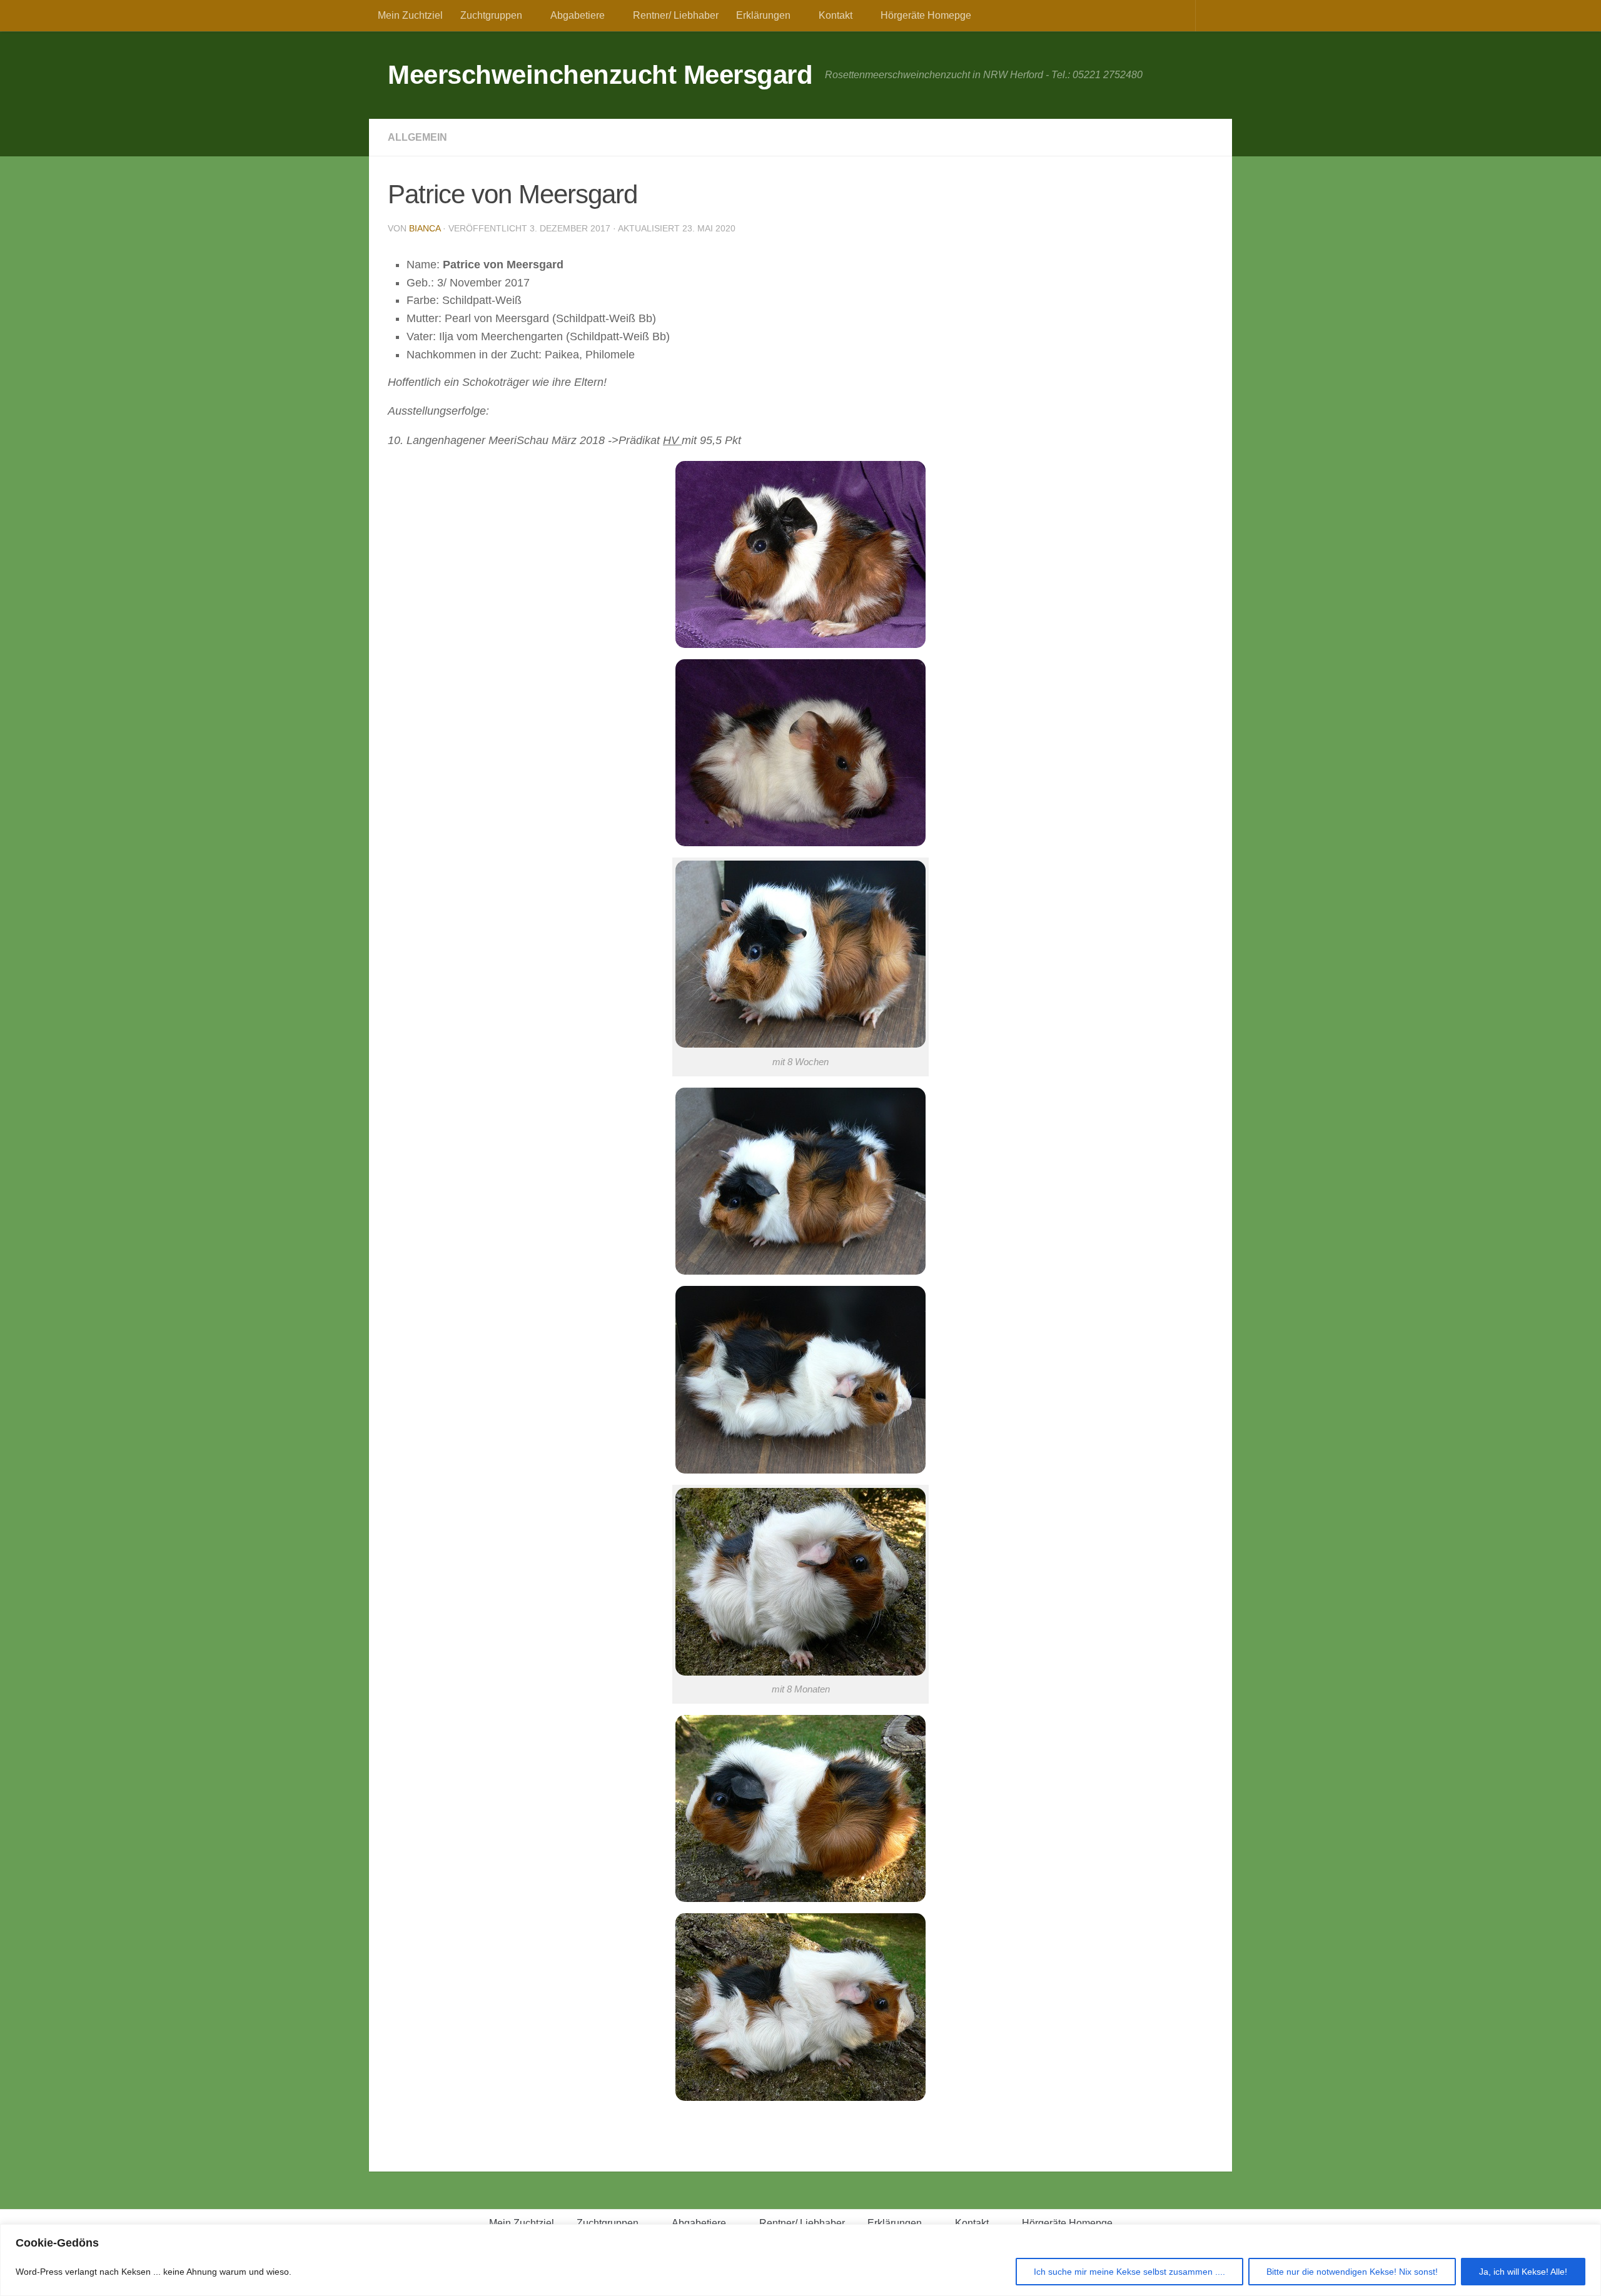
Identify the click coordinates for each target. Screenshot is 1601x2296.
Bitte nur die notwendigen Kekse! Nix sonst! (1352, 2272)
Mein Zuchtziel (410, 15)
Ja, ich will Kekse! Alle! (1523, 2272)
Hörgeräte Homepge (926, 15)
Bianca (425, 228)
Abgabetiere (578, 15)
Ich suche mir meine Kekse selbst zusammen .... (1129, 2272)
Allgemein (417, 137)
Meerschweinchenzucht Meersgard (600, 75)
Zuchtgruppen (491, 15)
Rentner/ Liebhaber (676, 15)
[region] (800, 2260)
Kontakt (836, 15)
